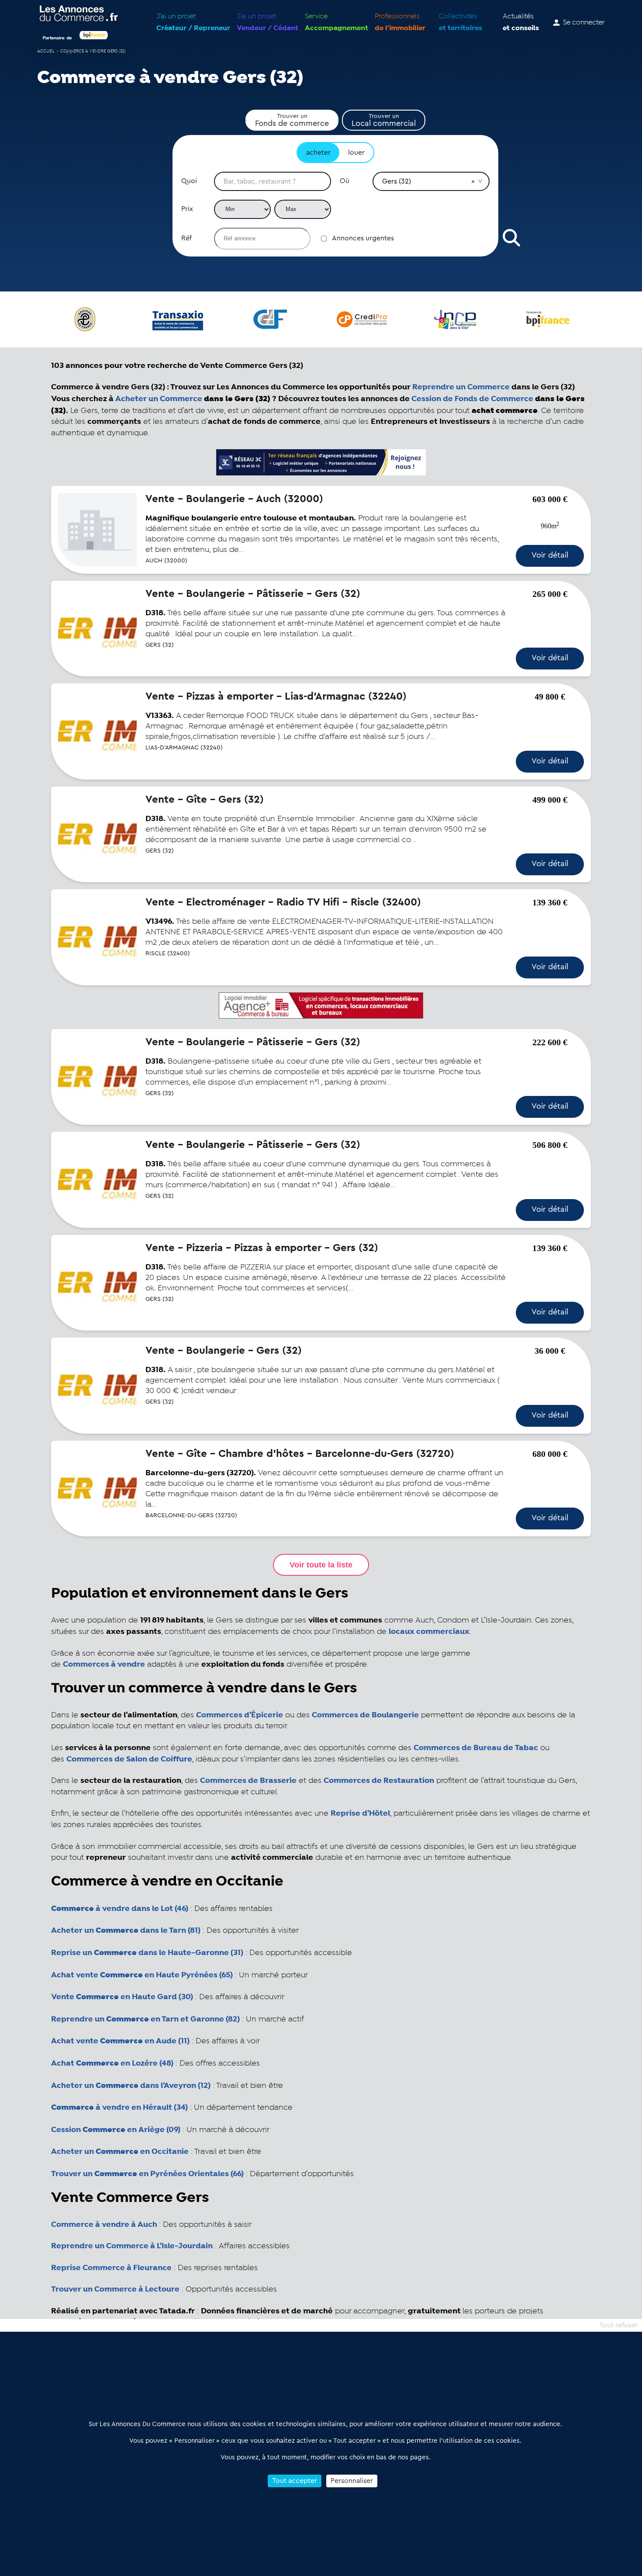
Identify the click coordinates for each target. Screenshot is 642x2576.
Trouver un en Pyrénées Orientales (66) (147, 2174)
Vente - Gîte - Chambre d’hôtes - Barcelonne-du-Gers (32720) (300, 1454)
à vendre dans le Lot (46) (120, 1909)
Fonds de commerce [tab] (292, 120)
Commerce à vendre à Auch (104, 2225)
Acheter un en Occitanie (120, 2152)
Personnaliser (352, 2481)
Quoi (189, 181)
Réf (186, 238)
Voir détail (550, 555)
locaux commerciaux (429, 1632)
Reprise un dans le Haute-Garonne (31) (147, 1953)
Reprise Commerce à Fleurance (111, 2268)
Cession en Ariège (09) (116, 2130)
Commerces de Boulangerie (365, 1715)
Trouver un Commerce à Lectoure (115, 2289)
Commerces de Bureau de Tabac (476, 1748)
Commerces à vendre (104, 1664)
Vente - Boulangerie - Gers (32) (224, 1351)
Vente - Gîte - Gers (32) (205, 800)
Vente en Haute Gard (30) (122, 1997)
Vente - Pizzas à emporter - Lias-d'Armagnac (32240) (276, 697)
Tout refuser (618, 2325)
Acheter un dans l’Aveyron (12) (131, 2086)
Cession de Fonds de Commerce (472, 399)
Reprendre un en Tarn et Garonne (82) (145, 2019)
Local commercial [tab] (384, 120)
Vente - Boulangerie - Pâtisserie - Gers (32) (253, 594)
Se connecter (584, 23)
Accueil (46, 51)
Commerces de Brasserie (248, 1781)
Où (345, 181)
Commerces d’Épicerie (240, 1715)
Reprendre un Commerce (461, 387)
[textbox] (273, 181)
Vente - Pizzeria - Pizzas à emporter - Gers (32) (262, 1248)
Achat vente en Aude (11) (120, 2041)
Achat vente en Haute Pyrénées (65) (142, 1975)
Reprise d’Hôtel (360, 1813)
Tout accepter (295, 2481)
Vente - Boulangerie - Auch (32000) (234, 499)
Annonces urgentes (363, 238)
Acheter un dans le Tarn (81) (126, 1931)
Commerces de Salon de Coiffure (129, 1759)
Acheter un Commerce (159, 399)
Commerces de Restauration (379, 1781)
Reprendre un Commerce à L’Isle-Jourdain (132, 2246)
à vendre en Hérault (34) (119, 2108)
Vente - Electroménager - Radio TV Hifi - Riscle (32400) (283, 902)
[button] (473, 181)
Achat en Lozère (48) (112, 2063)
